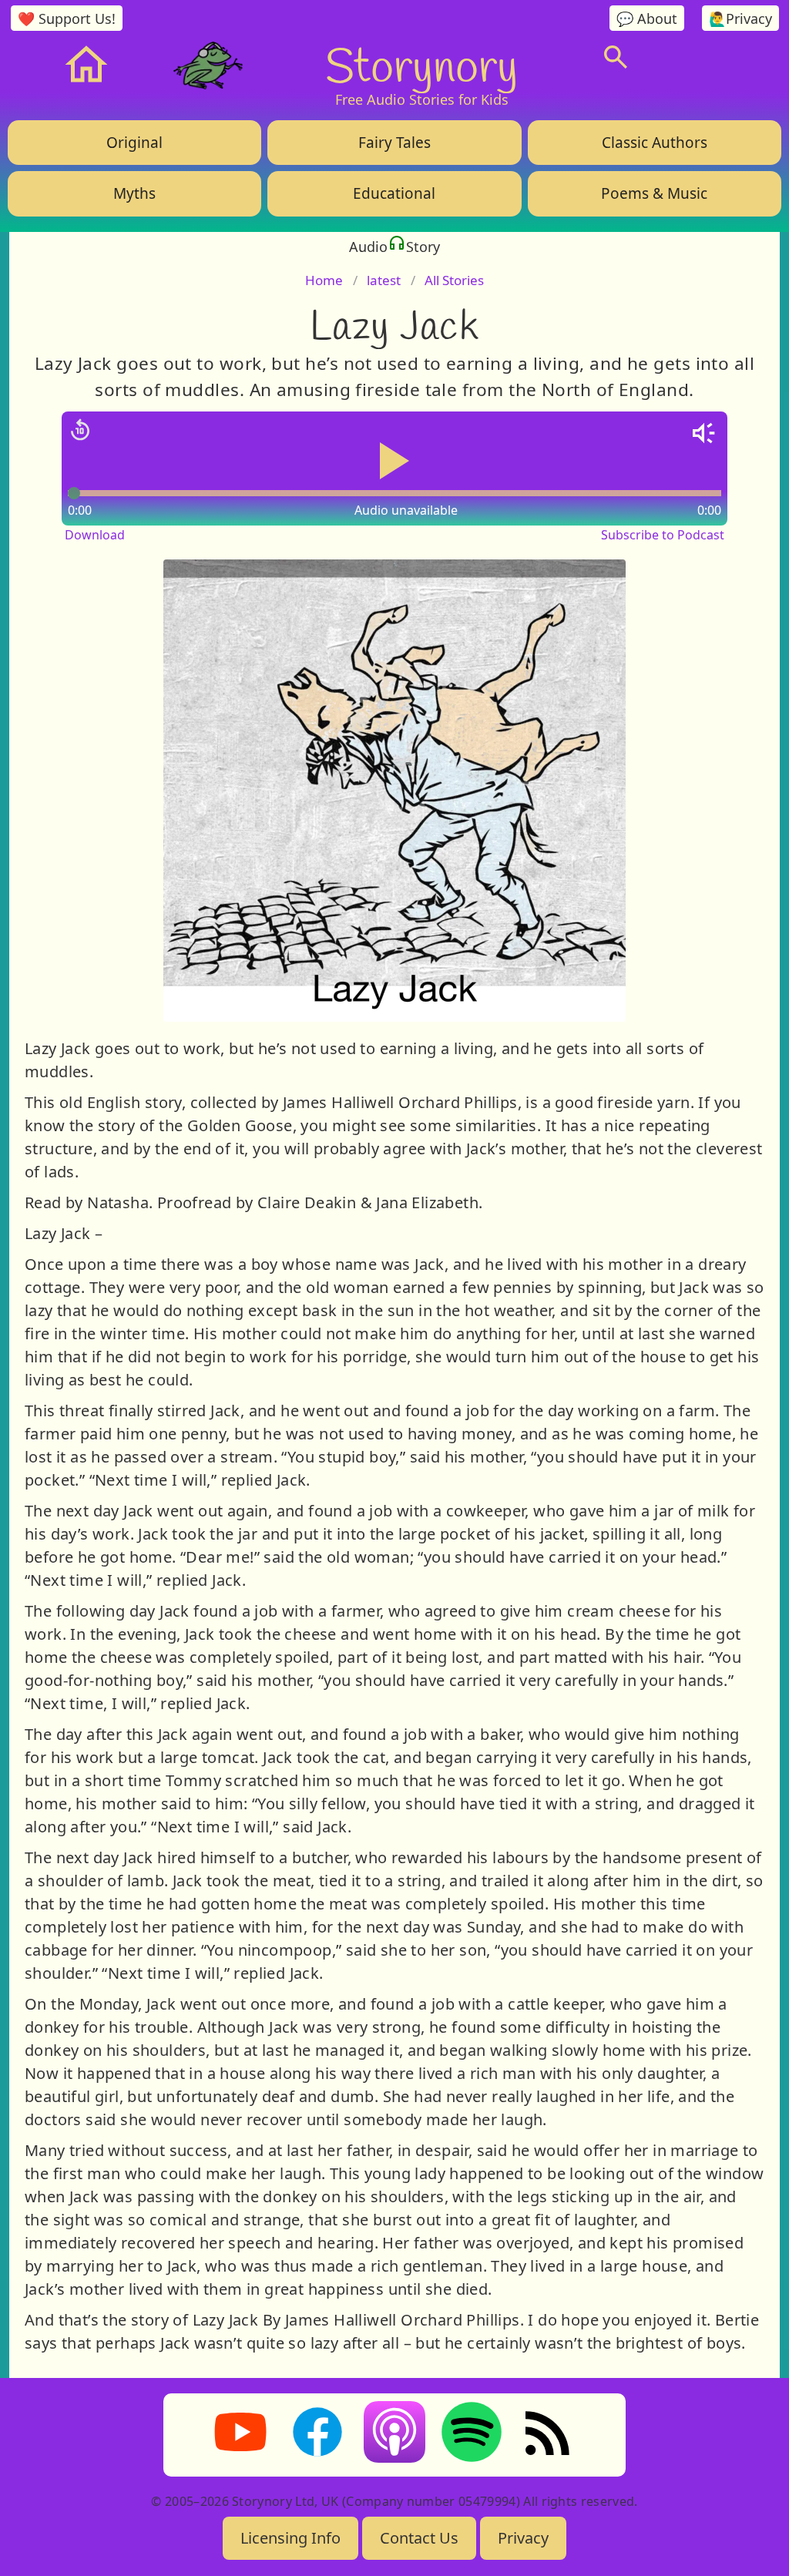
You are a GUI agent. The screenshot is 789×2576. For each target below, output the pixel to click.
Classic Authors (655, 143)
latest (384, 280)
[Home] (86, 65)
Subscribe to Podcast (663, 535)
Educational (394, 193)
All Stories (454, 280)
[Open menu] (710, 57)
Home (324, 280)
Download (95, 535)
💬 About (647, 18)
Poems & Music (654, 193)
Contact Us (419, 2538)
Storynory (421, 65)
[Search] (616, 57)
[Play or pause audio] (394, 461)
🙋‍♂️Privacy (740, 18)
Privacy (523, 2538)
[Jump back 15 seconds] (80, 430)
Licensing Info (290, 2538)
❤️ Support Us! (67, 18)
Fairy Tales (394, 143)
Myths (134, 193)
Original (134, 143)
